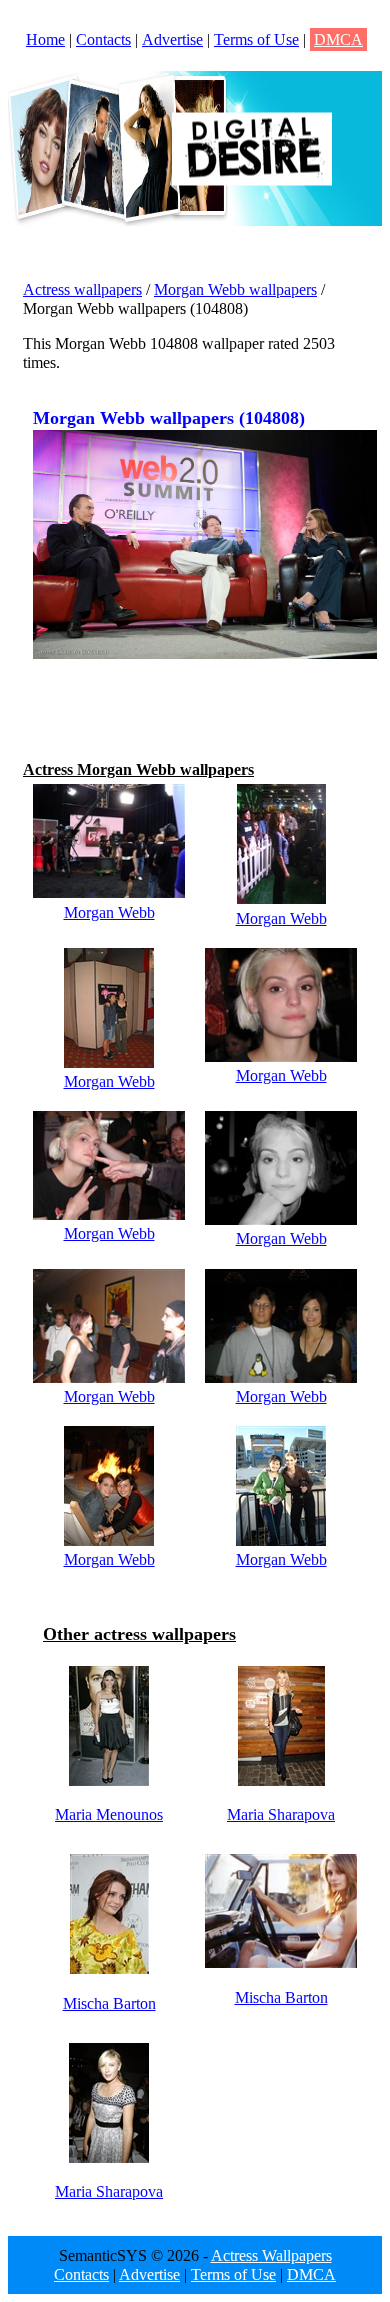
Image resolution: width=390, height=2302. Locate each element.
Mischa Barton (109, 2003)
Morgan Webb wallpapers (235, 289)
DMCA (338, 39)
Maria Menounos (109, 1814)
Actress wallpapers (82, 289)
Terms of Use (256, 39)
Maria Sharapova (281, 1814)
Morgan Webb (109, 912)
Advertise (172, 39)
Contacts (103, 39)
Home (45, 39)
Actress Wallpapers (271, 2255)
